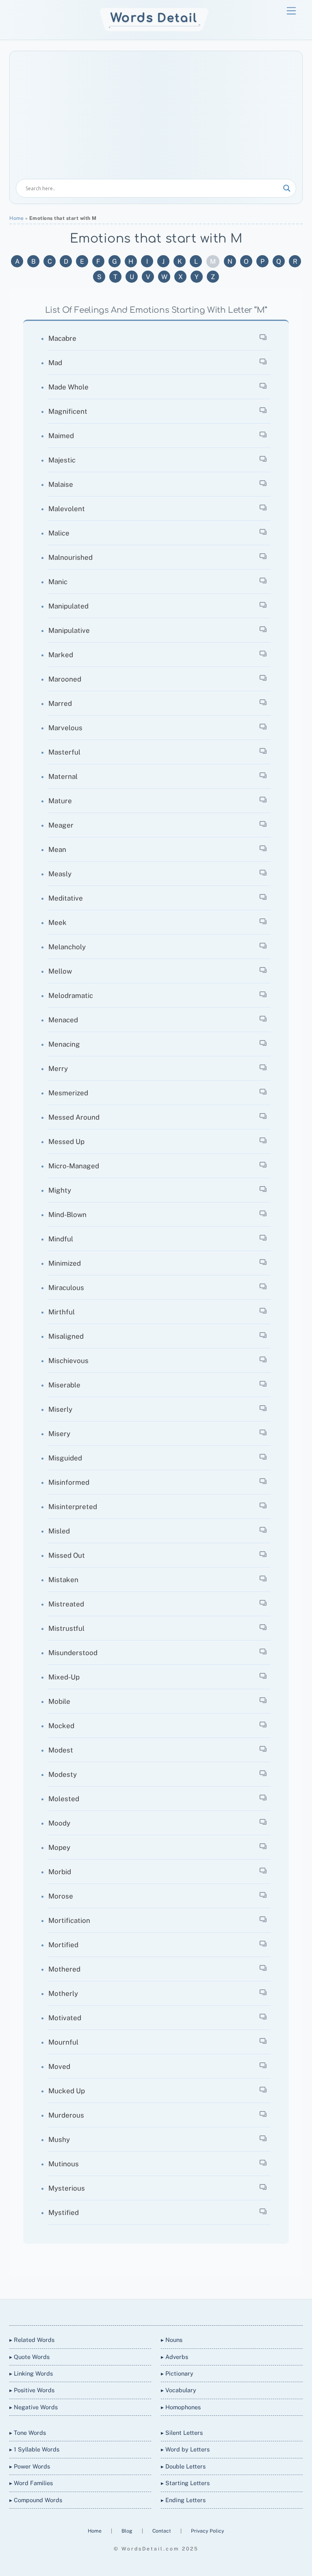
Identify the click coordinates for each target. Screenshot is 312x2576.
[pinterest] (184, 2311)
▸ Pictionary (177, 2373)
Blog (128, 2531)
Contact (162, 2531)
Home (16, 218)
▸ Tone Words (28, 2433)
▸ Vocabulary (179, 2390)
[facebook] (145, 2311)
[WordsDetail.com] (154, 29)
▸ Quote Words (29, 2357)
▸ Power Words (30, 2466)
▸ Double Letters (183, 2466)
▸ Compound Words (36, 2500)
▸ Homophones (181, 2407)
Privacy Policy (208, 2531)
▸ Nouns (172, 2340)
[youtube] (165, 2311)
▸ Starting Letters (185, 2483)
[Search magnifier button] (287, 188)
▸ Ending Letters (183, 2500)
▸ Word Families (31, 2483)
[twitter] (126, 2311)
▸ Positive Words (32, 2390)
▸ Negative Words (34, 2407)
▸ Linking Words (31, 2373)
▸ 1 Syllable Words (34, 2449)
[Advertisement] (156, 118)
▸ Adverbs (174, 2357)
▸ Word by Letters (185, 2449)
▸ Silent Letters (182, 2433)
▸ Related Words (32, 2340)
